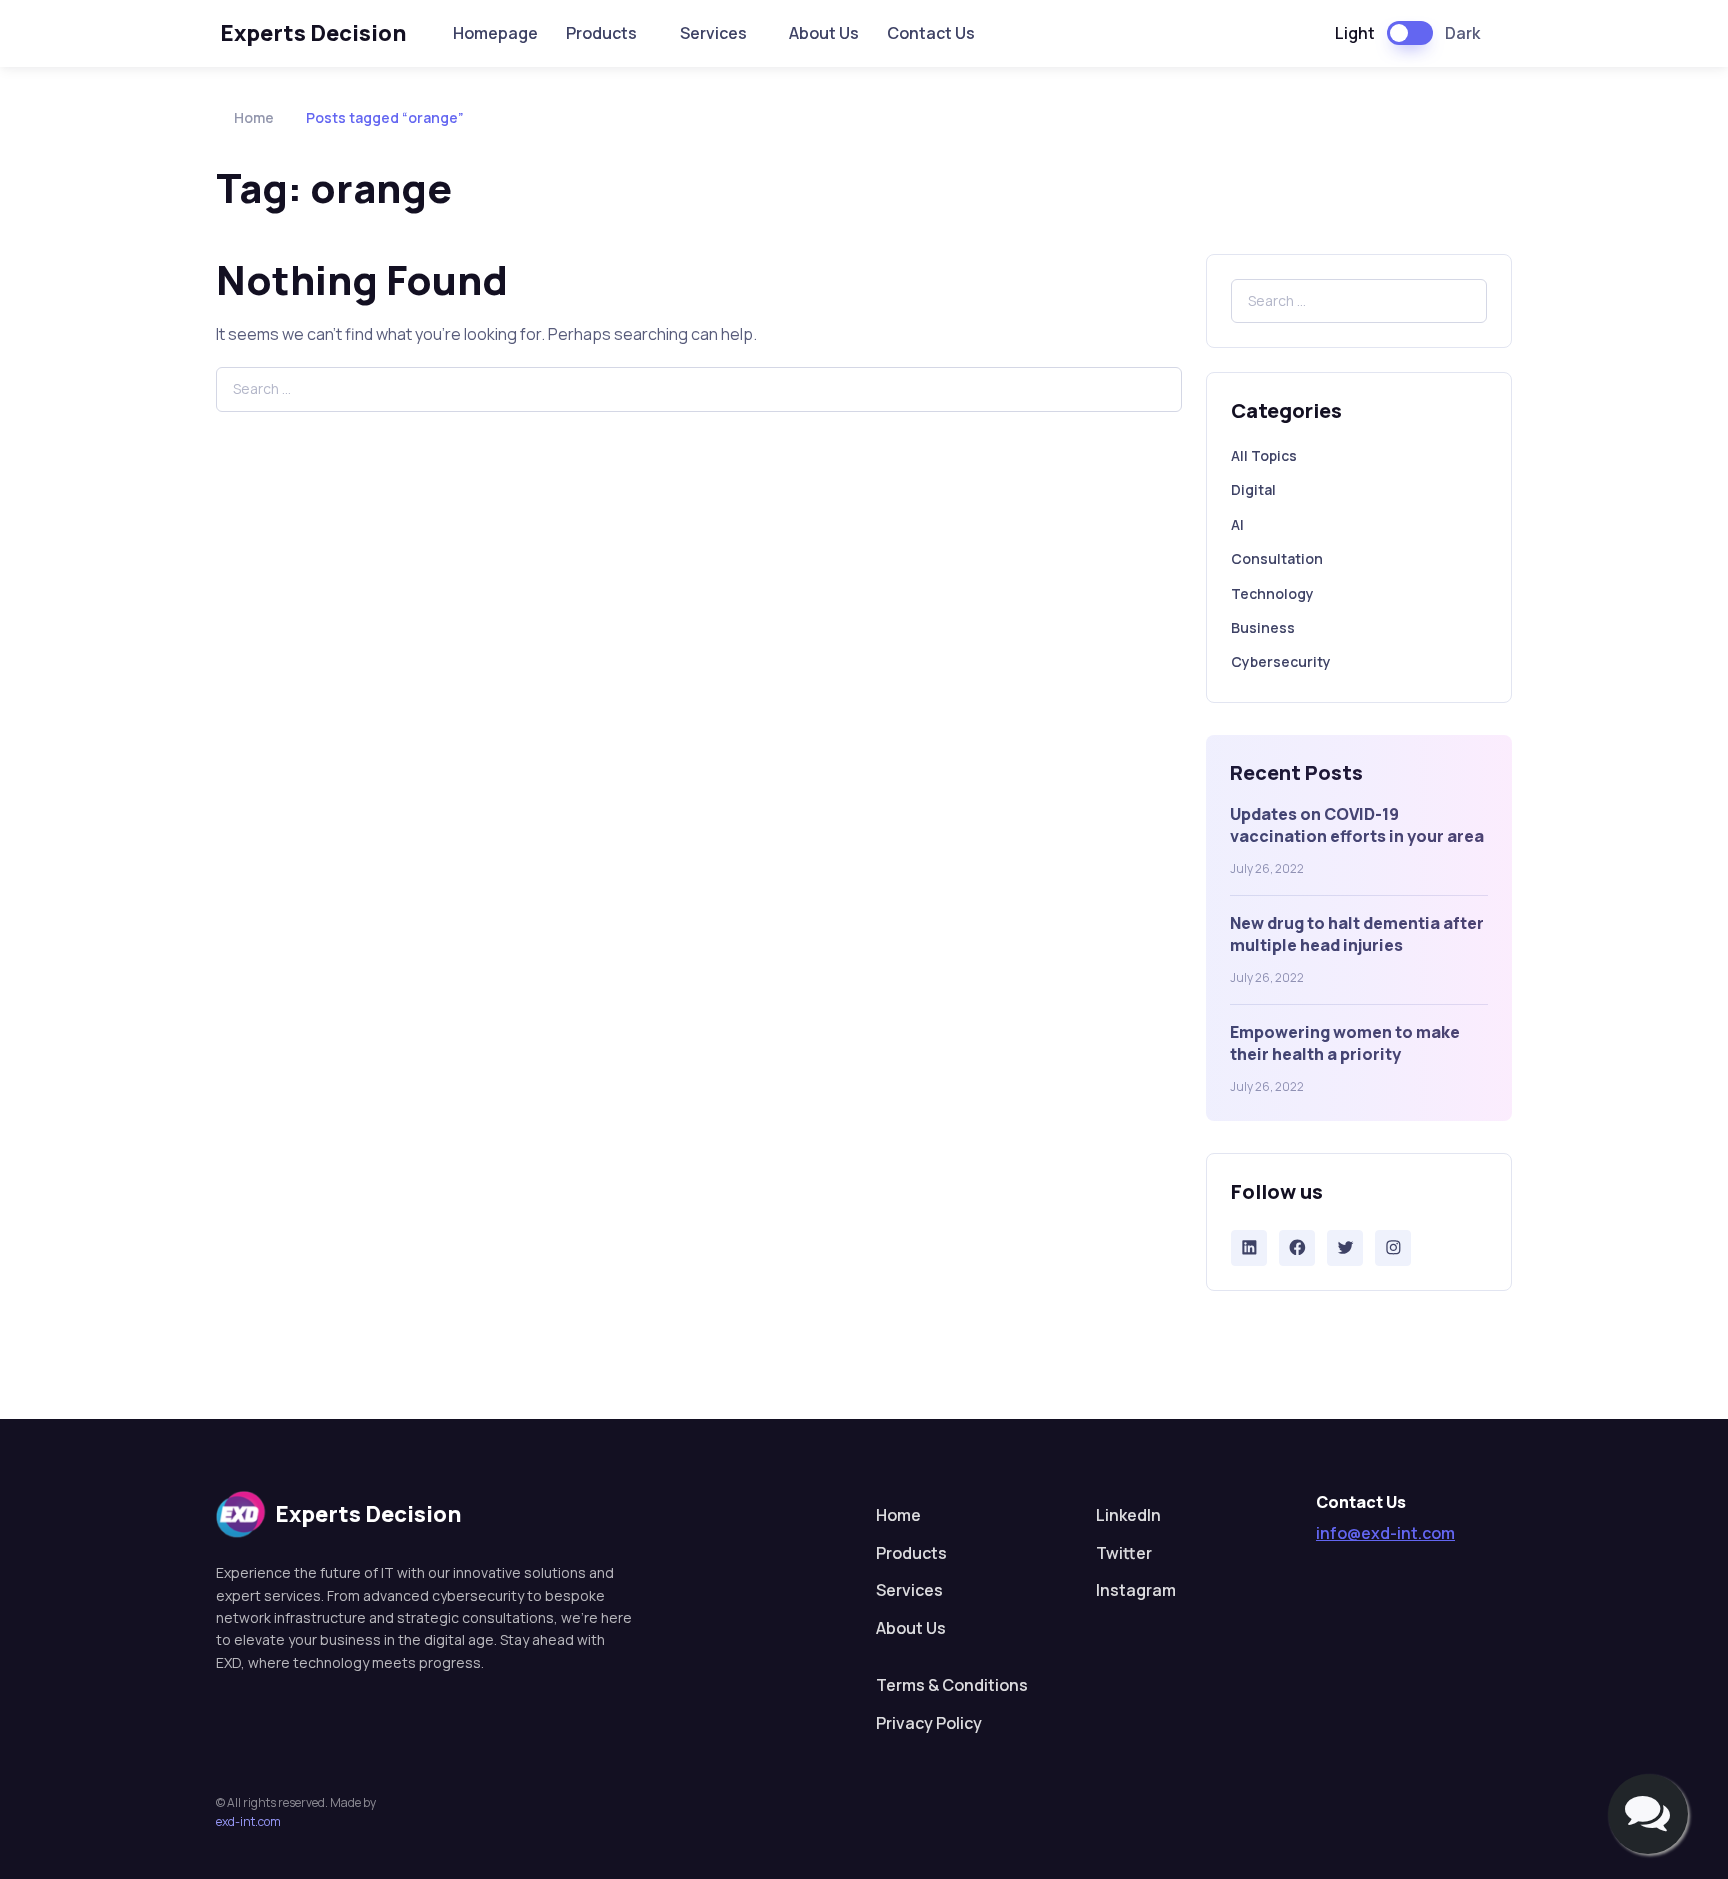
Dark (1462, 33)
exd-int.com (248, 1821)
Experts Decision (313, 33)
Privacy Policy (929, 1723)
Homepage (495, 33)
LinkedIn (1128, 1515)
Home (254, 117)
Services (713, 33)
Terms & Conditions (952, 1685)
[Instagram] (1393, 1247)
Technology (1272, 593)
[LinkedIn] (1249, 1247)
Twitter (1124, 1553)
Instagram (1136, 1590)
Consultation (1277, 558)
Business (1263, 627)
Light (1355, 33)
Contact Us (931, 33)
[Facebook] (1297, 1247)
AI (1237, 524)
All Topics (1264, 455)
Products (601, 33)
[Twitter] (1345, 1247)
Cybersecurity (1281, 661)
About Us (824, 33)
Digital (1253, 489)
